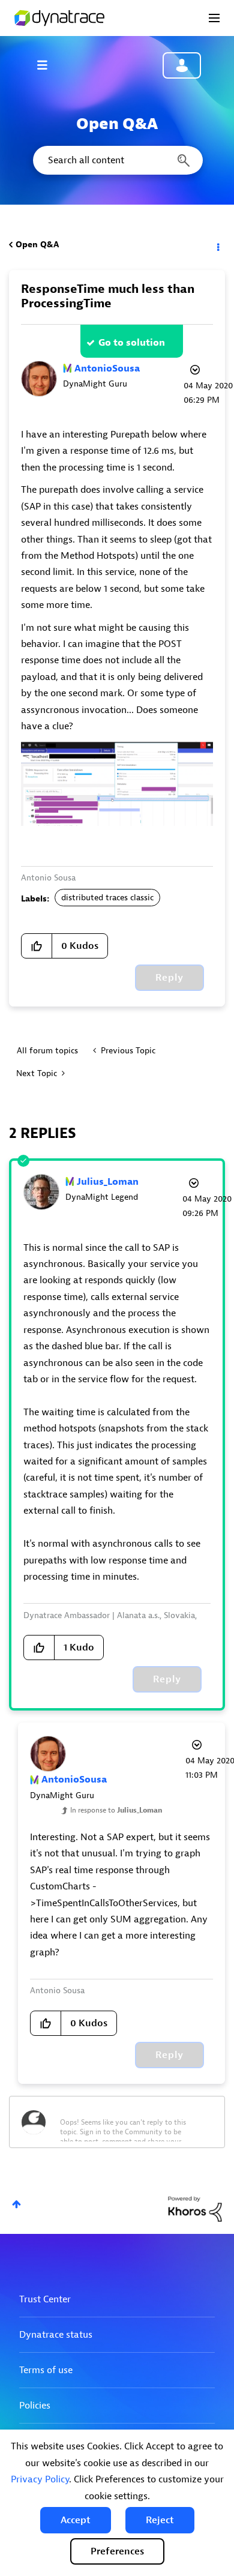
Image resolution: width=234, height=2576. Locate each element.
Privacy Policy (40, 2479)
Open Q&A (37, 245)
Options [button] (217, 245)
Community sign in (182, 65)
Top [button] (16, 2204)
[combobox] (117, 160)
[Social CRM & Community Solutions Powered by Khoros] (195, 2208)
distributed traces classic (107, 898)
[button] (76, 2520)
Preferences (117, 2551)
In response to (116, 1810)
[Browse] (48, 65)
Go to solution (132, 343)
